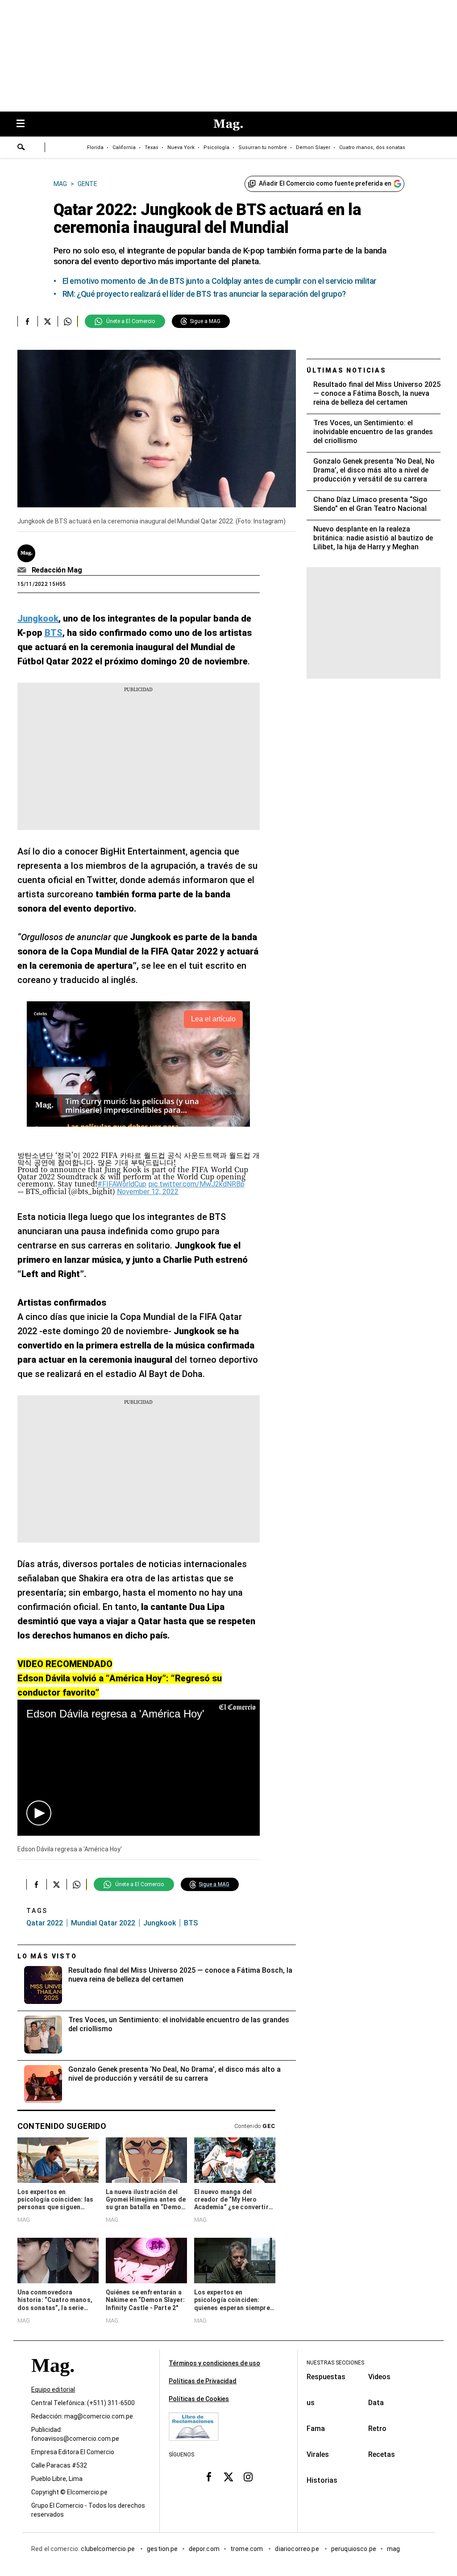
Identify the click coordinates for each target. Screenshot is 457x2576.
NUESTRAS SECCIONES (335, 2363)
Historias (322, 2480)
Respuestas (326, 2377)
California (124, 147)
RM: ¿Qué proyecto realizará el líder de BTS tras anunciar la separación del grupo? (204, 294)
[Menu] (25, 124)
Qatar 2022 (45, 1923)
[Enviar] (21, 148)
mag (393, 2549)
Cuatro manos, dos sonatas (372, 147)
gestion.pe (162, 2549)
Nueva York (181, 147)
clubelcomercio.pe (108, 2549)
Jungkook (160, 1923)
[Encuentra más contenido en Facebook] (27, 321)
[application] (139, 1768)
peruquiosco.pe (354, 2549)
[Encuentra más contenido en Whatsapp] (68, 321)
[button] (39, 1813)
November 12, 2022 (148, 1192)
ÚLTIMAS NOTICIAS (347, 370)
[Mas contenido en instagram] (248, 2476)
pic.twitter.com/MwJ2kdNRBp (197, 1184)
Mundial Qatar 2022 (103, 1923)
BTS (191, 1923)
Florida (95, 147)
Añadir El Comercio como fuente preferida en (325, 183)
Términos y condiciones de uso (214, 2363)
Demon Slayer (313, 147)
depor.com (204, 2549)
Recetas (382, 2454)
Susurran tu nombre (263, 147)
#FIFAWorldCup (122, 1184)
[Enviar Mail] (23, 570)
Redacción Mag (57, 570)
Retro (377, 2429)
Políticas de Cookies (199, 2399)
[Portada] (53, 2381)
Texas (152, 147)
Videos (379, 2377)
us (311, 2403)
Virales (318, 2454)
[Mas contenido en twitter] (228, 2476)
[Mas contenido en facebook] (209, 2476)
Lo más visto (47, 1956)
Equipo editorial (53, 2389)
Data (376, 2403)
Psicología (216, 147)
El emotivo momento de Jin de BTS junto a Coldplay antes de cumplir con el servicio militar (220, 281)
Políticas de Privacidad (203, 2381)
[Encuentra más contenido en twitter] (48, 321)
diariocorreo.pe (297, 2549)
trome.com (247, 2549)
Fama (316, 2429)
